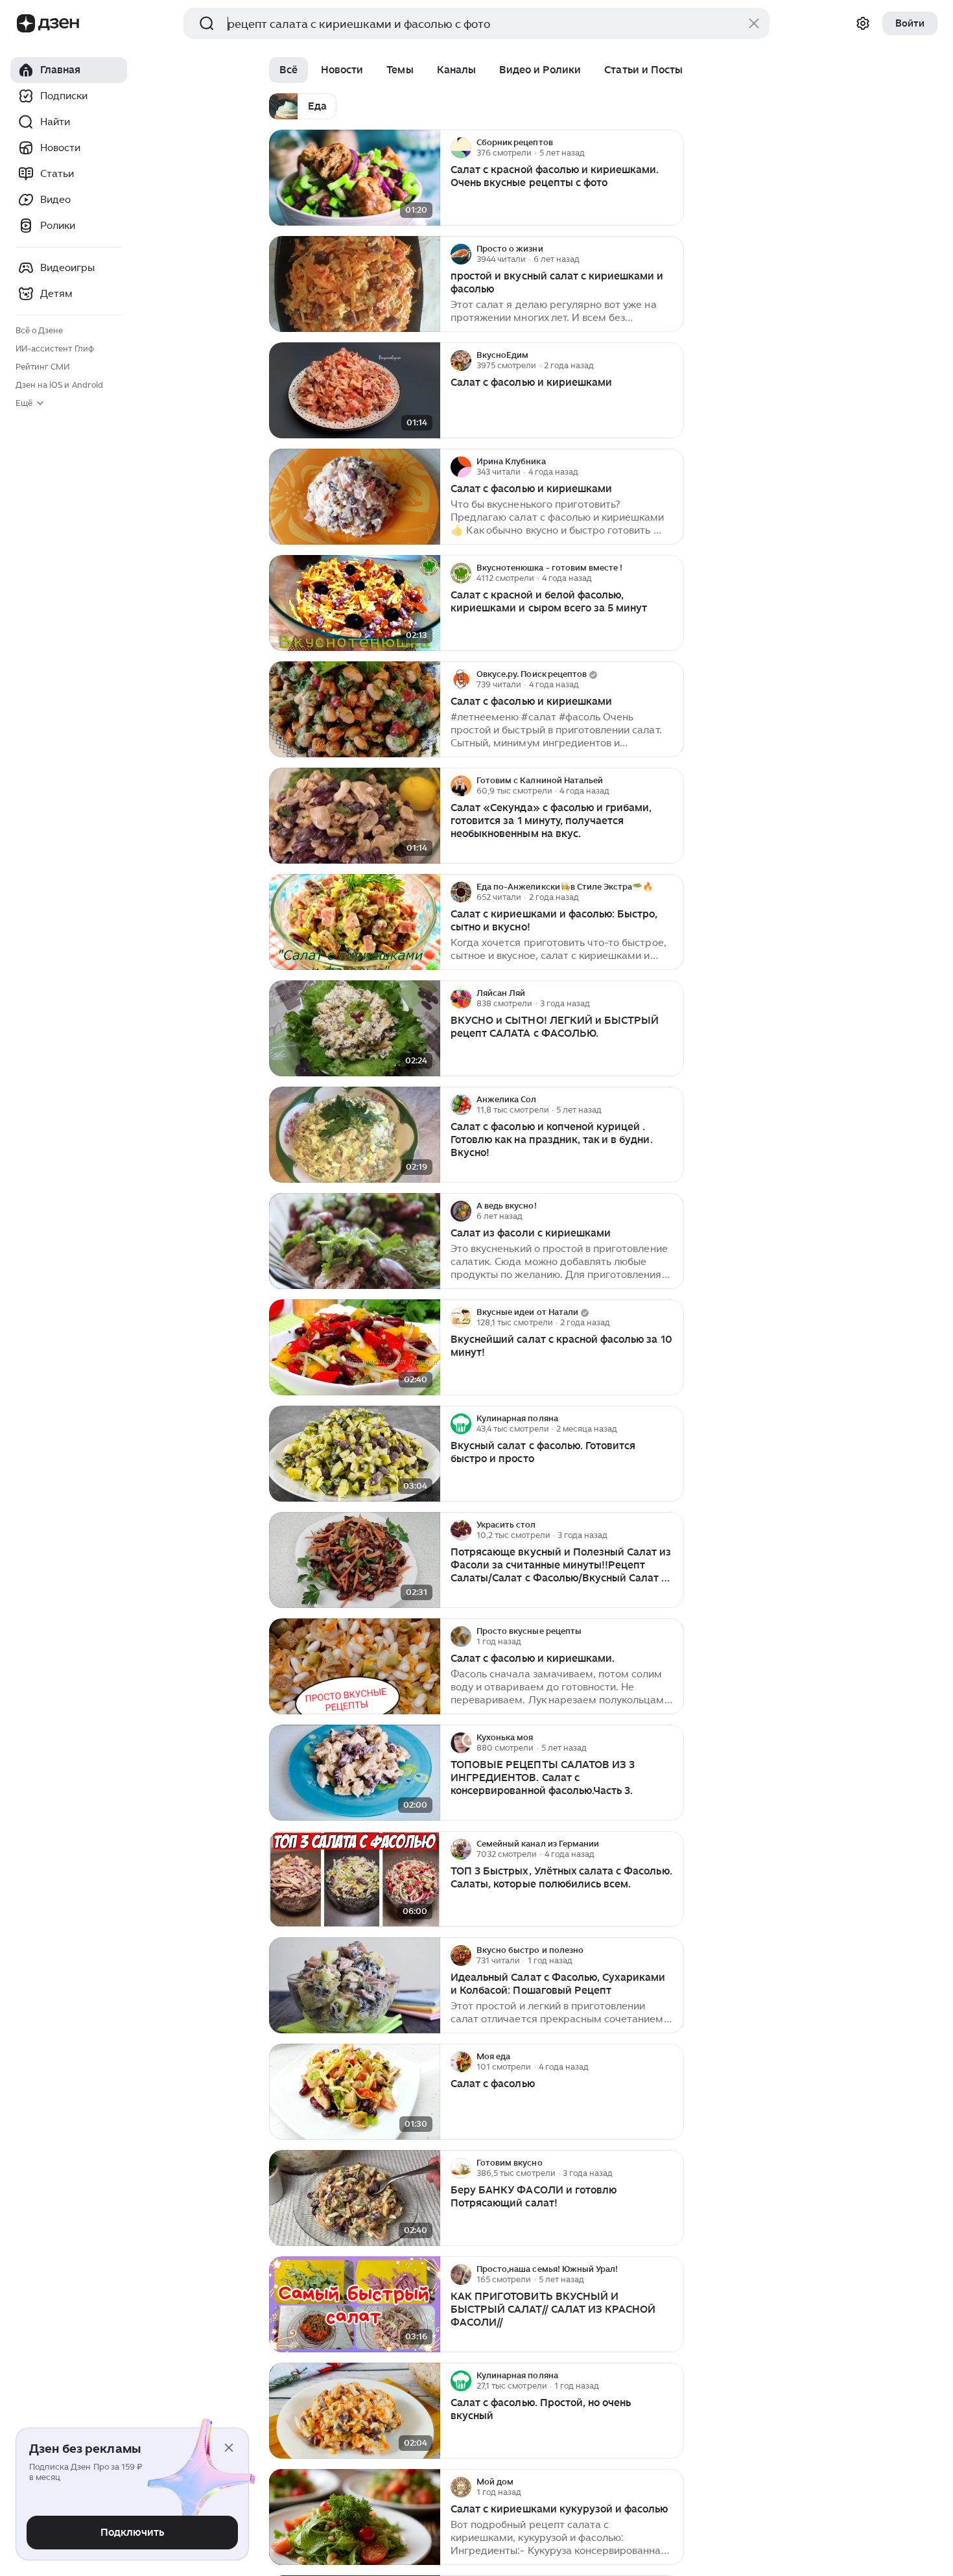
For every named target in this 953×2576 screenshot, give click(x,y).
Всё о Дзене (39, 330)
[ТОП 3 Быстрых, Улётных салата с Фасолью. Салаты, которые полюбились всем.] (355, 1879)
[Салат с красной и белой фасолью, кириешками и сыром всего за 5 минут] (355, 603)
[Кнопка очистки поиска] (754, 23)
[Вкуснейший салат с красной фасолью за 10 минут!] (355, 1348)
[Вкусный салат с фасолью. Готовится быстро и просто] (355, 1454)
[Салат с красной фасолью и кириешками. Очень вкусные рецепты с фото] (355, 178)
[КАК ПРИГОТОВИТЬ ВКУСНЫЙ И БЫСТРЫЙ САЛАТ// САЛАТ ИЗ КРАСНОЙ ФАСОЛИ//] (355, 2305)
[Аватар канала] (461, 148)
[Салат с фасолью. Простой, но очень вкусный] (355, 2411)
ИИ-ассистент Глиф (55, 349)
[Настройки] (863, 23)
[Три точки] (672, 148)
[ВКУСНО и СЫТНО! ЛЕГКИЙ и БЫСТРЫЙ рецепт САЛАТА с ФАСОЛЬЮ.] (355, 1029)
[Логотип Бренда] (26, 23)
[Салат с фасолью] (355, 2092)
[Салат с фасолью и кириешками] (355, 391)
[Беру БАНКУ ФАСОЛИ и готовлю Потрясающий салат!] (355, 2198)
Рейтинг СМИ (42, 367)
